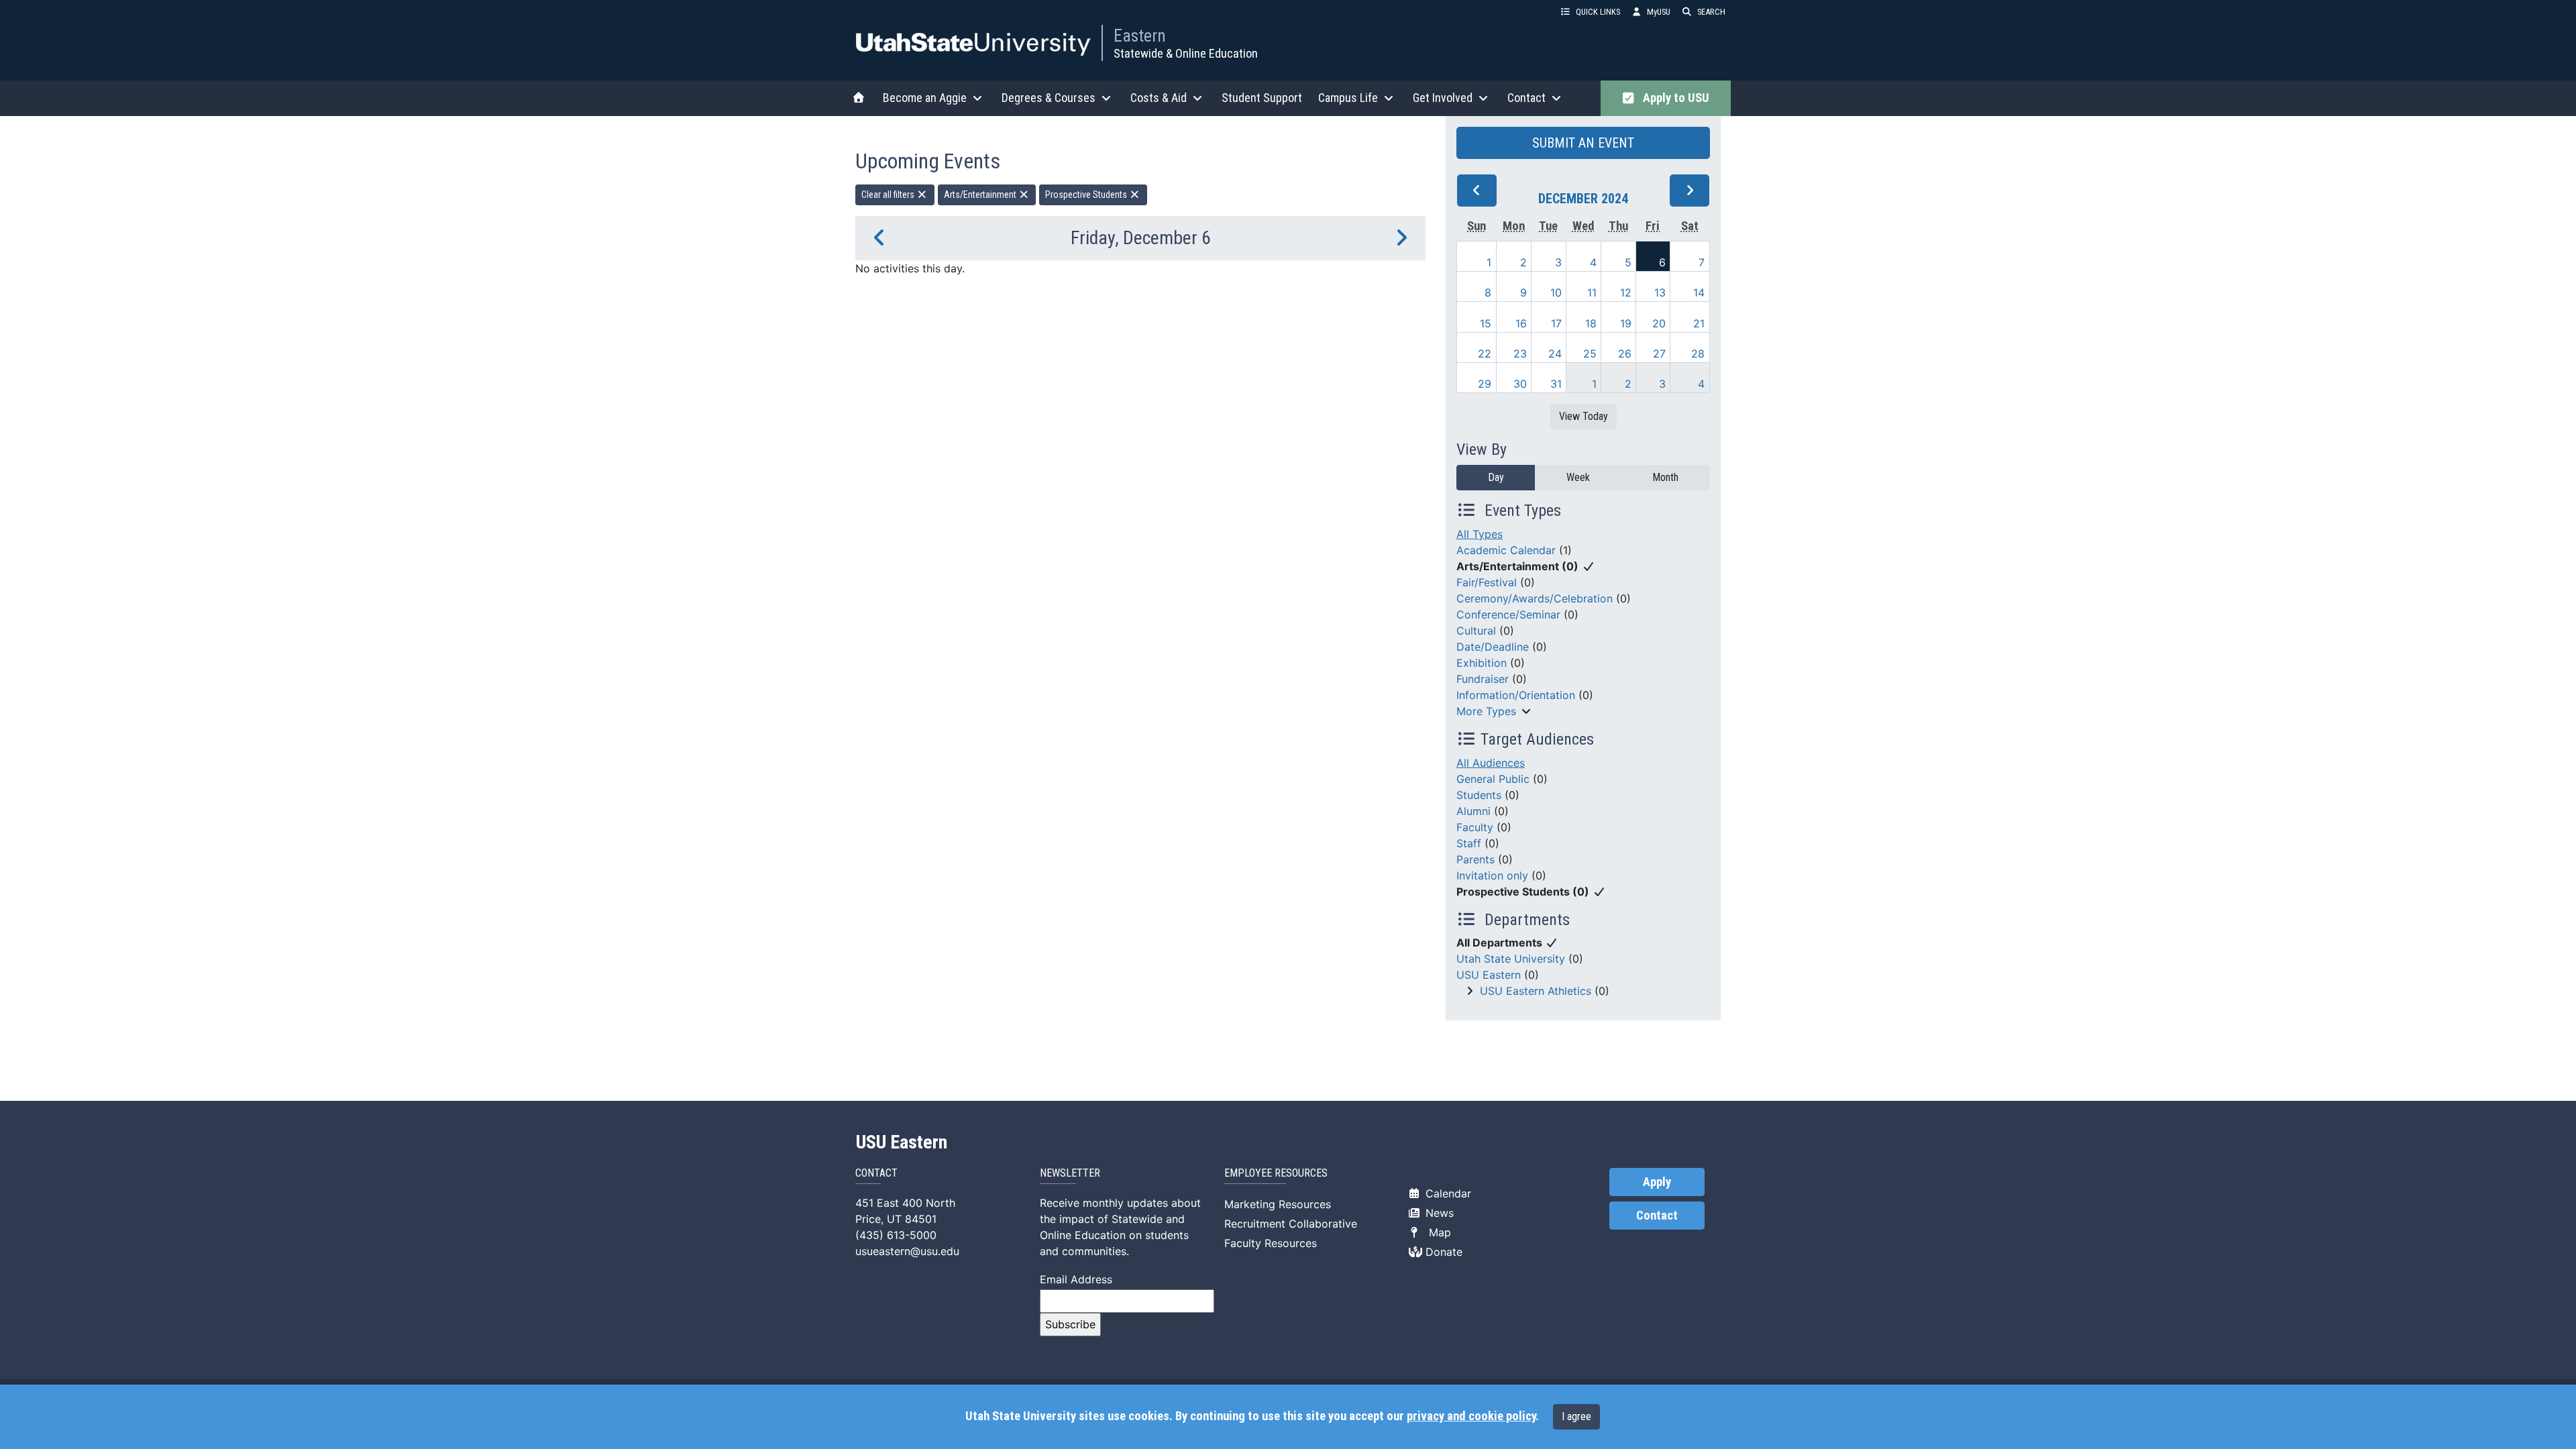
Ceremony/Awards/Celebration (1535, 598)
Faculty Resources (1271, 1243)
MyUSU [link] (1659, 12)
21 (1699, 323)
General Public (1493, 779)
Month (1665, 477)
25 (1590, 354)
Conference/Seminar (1508, 614)
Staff (1469, 843)
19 (1626, 323)
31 (1556, 384)
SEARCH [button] (1711, 12)
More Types (1486, 711)
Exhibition (1482, 663)
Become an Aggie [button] (925, 98)
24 (1555, 354)
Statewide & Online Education (1186, 53)
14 (1699, 292)
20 (1659, 323)
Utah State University (1511, 959)
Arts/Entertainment (981, 195)
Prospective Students (1087, 195)
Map (1437, 1232)
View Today (1584, 416)
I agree (1576, 1416)
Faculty (1475, 827)
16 (1521, 323)
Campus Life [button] (1348, 98)
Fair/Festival (1487, 582)
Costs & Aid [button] (1159, 98)
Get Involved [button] (1443, 98)
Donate (1442, 1252)
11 (1592, 292)
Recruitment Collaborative (1291, 1224)
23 (1520, 354)
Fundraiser (1483, 679)
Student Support (1262, 98)
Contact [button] (1526, 98)
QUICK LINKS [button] (1598, 12)
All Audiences (1491, 763)
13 (1660, 292)
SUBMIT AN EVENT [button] (1583, 143)
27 (1659, 354)
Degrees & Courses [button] (1049, 98)
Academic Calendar (1506, 550)
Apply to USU (1673, 98)
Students (1479, 795)
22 (1485, 354)
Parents (1475, 859)
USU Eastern (1489, 975)
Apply (1657, 1182)
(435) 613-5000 (896, 1235)
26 (1625, 354)
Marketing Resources (1278, 1204)
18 (1591, 323)
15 (1486, 323)
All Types (1480, 534)
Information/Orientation (1516, 695)
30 (1520, 384)
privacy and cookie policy (1471, 1416)
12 (1626, 292)
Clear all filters (889, 195)
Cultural (1476, 631)
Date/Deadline (1493, 647)
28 (1698, 354)
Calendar (1447, 1193)
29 (1485, 384)
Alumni (1473, 811)
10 (1556, 292)
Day (1496, 477)
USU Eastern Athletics (1536, 991)
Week (1578, 477)
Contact (1657, 1216)
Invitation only (1492, 875)
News (1438, 1213)
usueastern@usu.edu (907, 1251)
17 (1556, 323)
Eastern (1140, 36)
